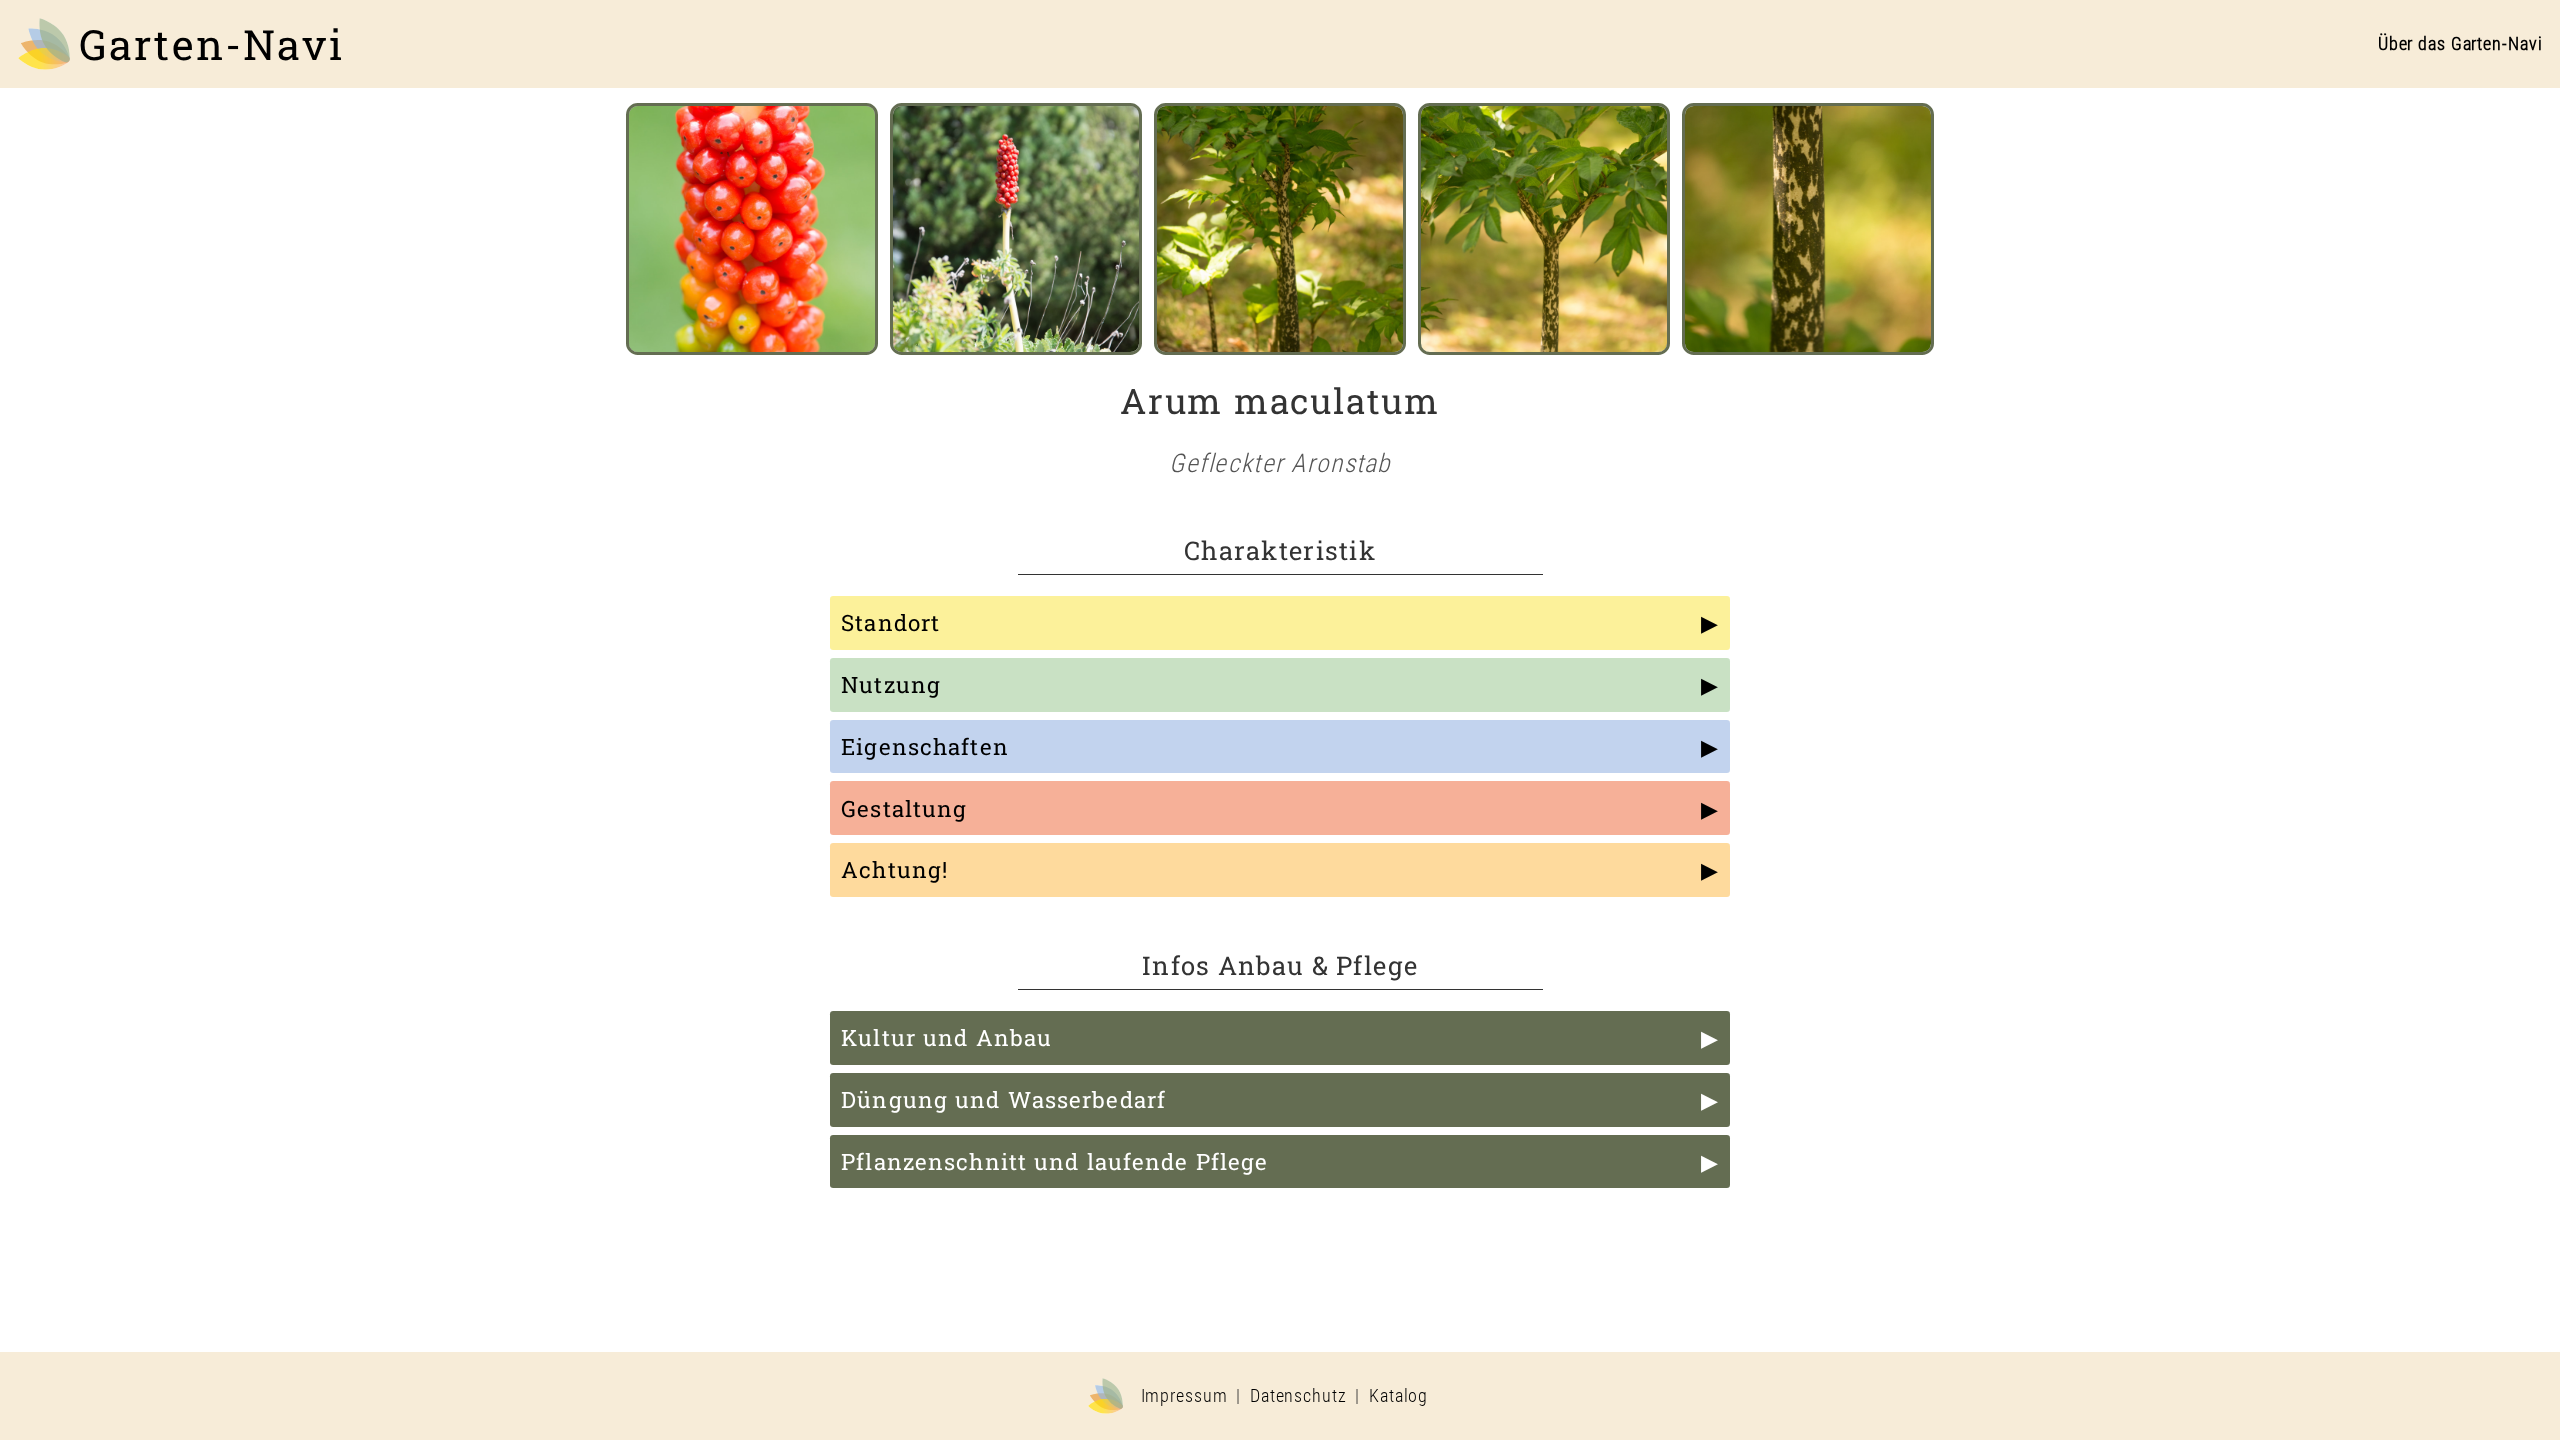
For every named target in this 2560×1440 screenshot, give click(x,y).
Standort (890, 622)
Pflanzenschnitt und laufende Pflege (1054, 1161)
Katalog (1398, 1396)
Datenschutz (1298, 1396)
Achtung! (894, 869)
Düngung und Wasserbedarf (1003, 1099)
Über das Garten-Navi (2460, 44)
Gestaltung (904, 808)
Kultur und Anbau (946, 1037)
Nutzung (891, 684)
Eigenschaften (925, 746)
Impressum (1184, 1396)
